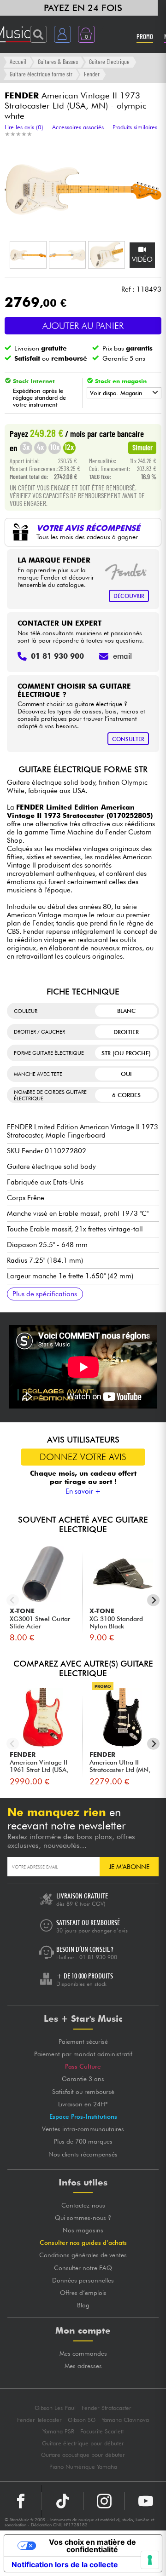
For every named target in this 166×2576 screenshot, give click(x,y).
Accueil (18, 61)
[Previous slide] (13, 1600)
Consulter (128, 739)
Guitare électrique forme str (41, 74)
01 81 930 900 (98, 1957)
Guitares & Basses (58, 61)
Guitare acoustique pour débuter (83, 2455)
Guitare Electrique (109, 61)
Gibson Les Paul (55, 2408)
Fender (92, 74)
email (122, 656)
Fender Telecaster (39, 2420)
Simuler (142, 447)
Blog (83, 2305)
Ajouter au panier (83, 326)
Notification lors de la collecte (65, 2564)
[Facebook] (21, 2501)
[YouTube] (145, 2501)
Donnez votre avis (83, 1457)
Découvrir (129, 596)
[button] (28, 255)
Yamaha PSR (58, 2431)
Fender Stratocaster (107, 2408)
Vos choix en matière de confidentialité (92, 2546)
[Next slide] (153, 1600)
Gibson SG (82, 2420)
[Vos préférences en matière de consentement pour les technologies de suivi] (150, 2560)
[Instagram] (104, 2501)
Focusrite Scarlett (102, 2431)
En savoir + (83, 1491)
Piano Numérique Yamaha (83, 2467)
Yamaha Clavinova (125, 2420)
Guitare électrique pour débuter (83, 2443)
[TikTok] (62, 2501)
